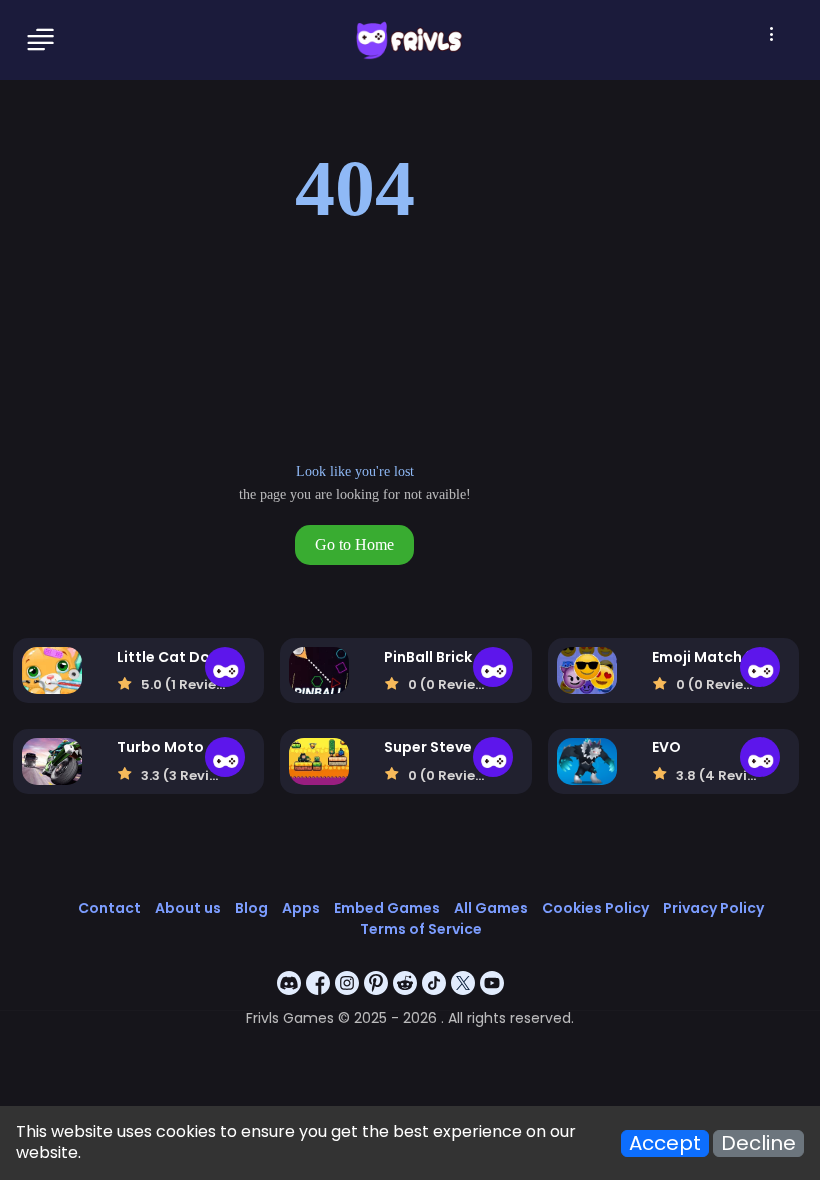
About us (188, 908)
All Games (491, 908)
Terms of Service (421, 929)
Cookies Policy (595, 908)
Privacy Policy (713, 908)
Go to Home (354, 544)
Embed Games (387, 908)
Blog (251, 908)
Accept (665, 1143)
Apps (301, 908)
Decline (758, 1143)
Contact (109, 908)
